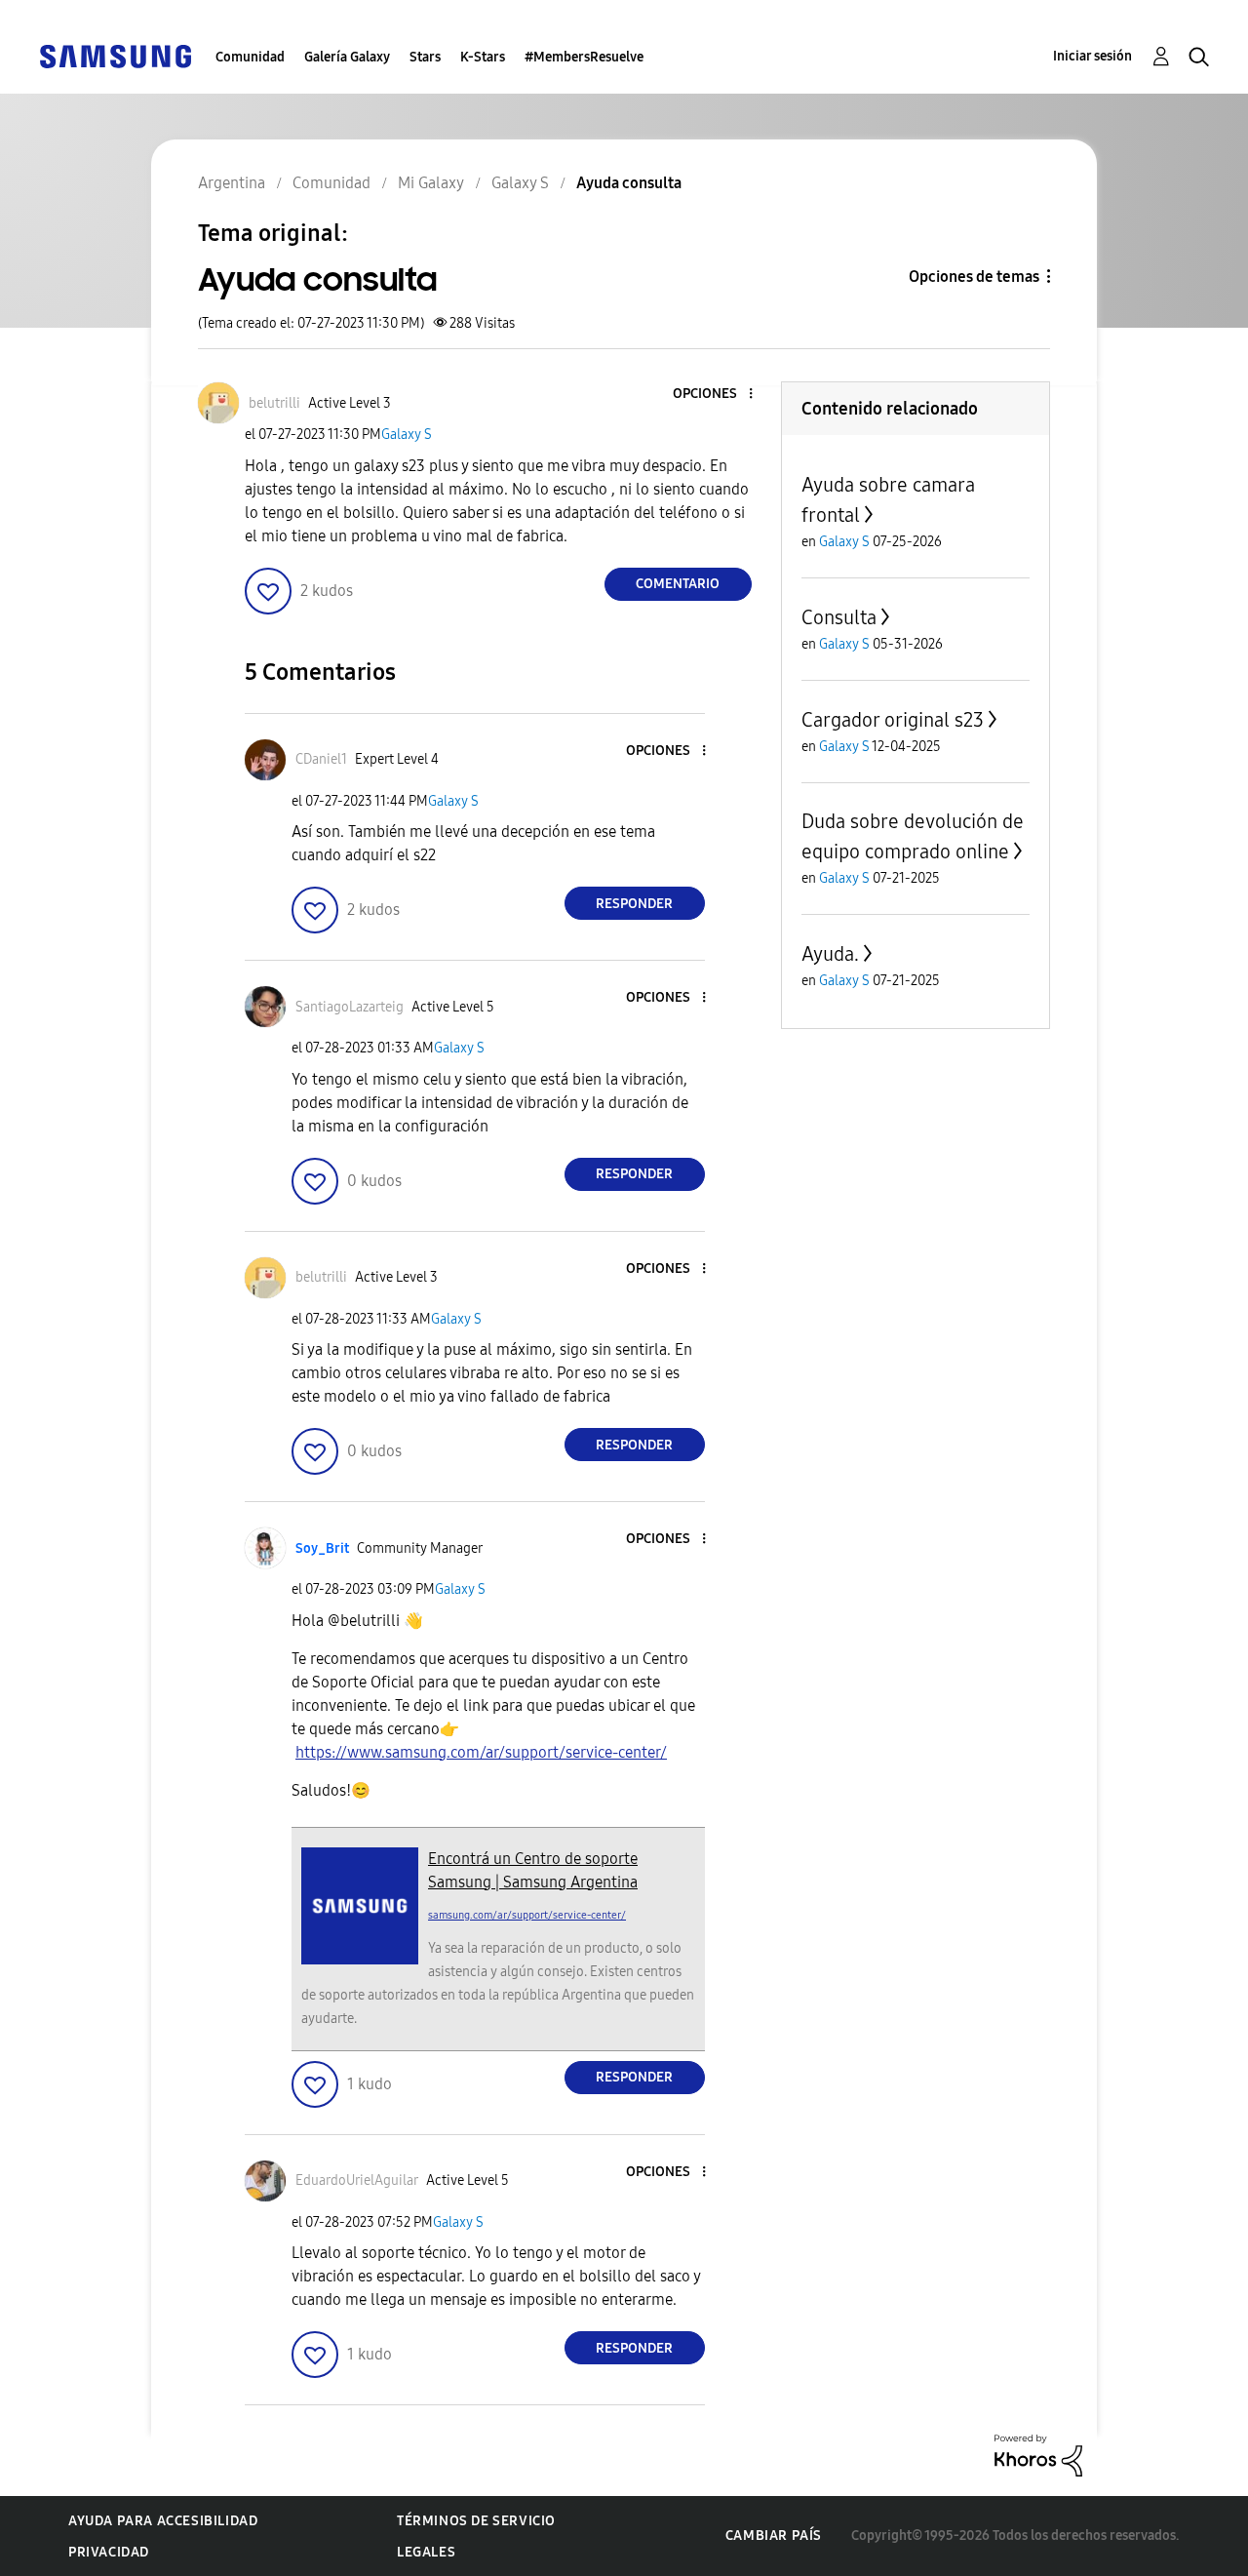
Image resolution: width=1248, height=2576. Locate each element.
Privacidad (109, 2552)
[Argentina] (115, 55)
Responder (634, 904)
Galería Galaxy (347, 57)
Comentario (678, 584)
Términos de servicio (476, 2521)
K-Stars (483, 57)
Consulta (839, 617)
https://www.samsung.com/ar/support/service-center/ (481, 1752)
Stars (425, 57)
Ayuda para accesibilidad (163, 2521)
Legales (426, 2552)
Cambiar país (774, 2536)
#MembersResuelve (584, 57)
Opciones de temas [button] (974, 277)
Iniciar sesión (1092, 56)
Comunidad (250, 57)
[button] (718, 395)
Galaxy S (407, 435)
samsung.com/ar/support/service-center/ (527, 1915)
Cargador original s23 (893, 720)
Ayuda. (830, 954)
